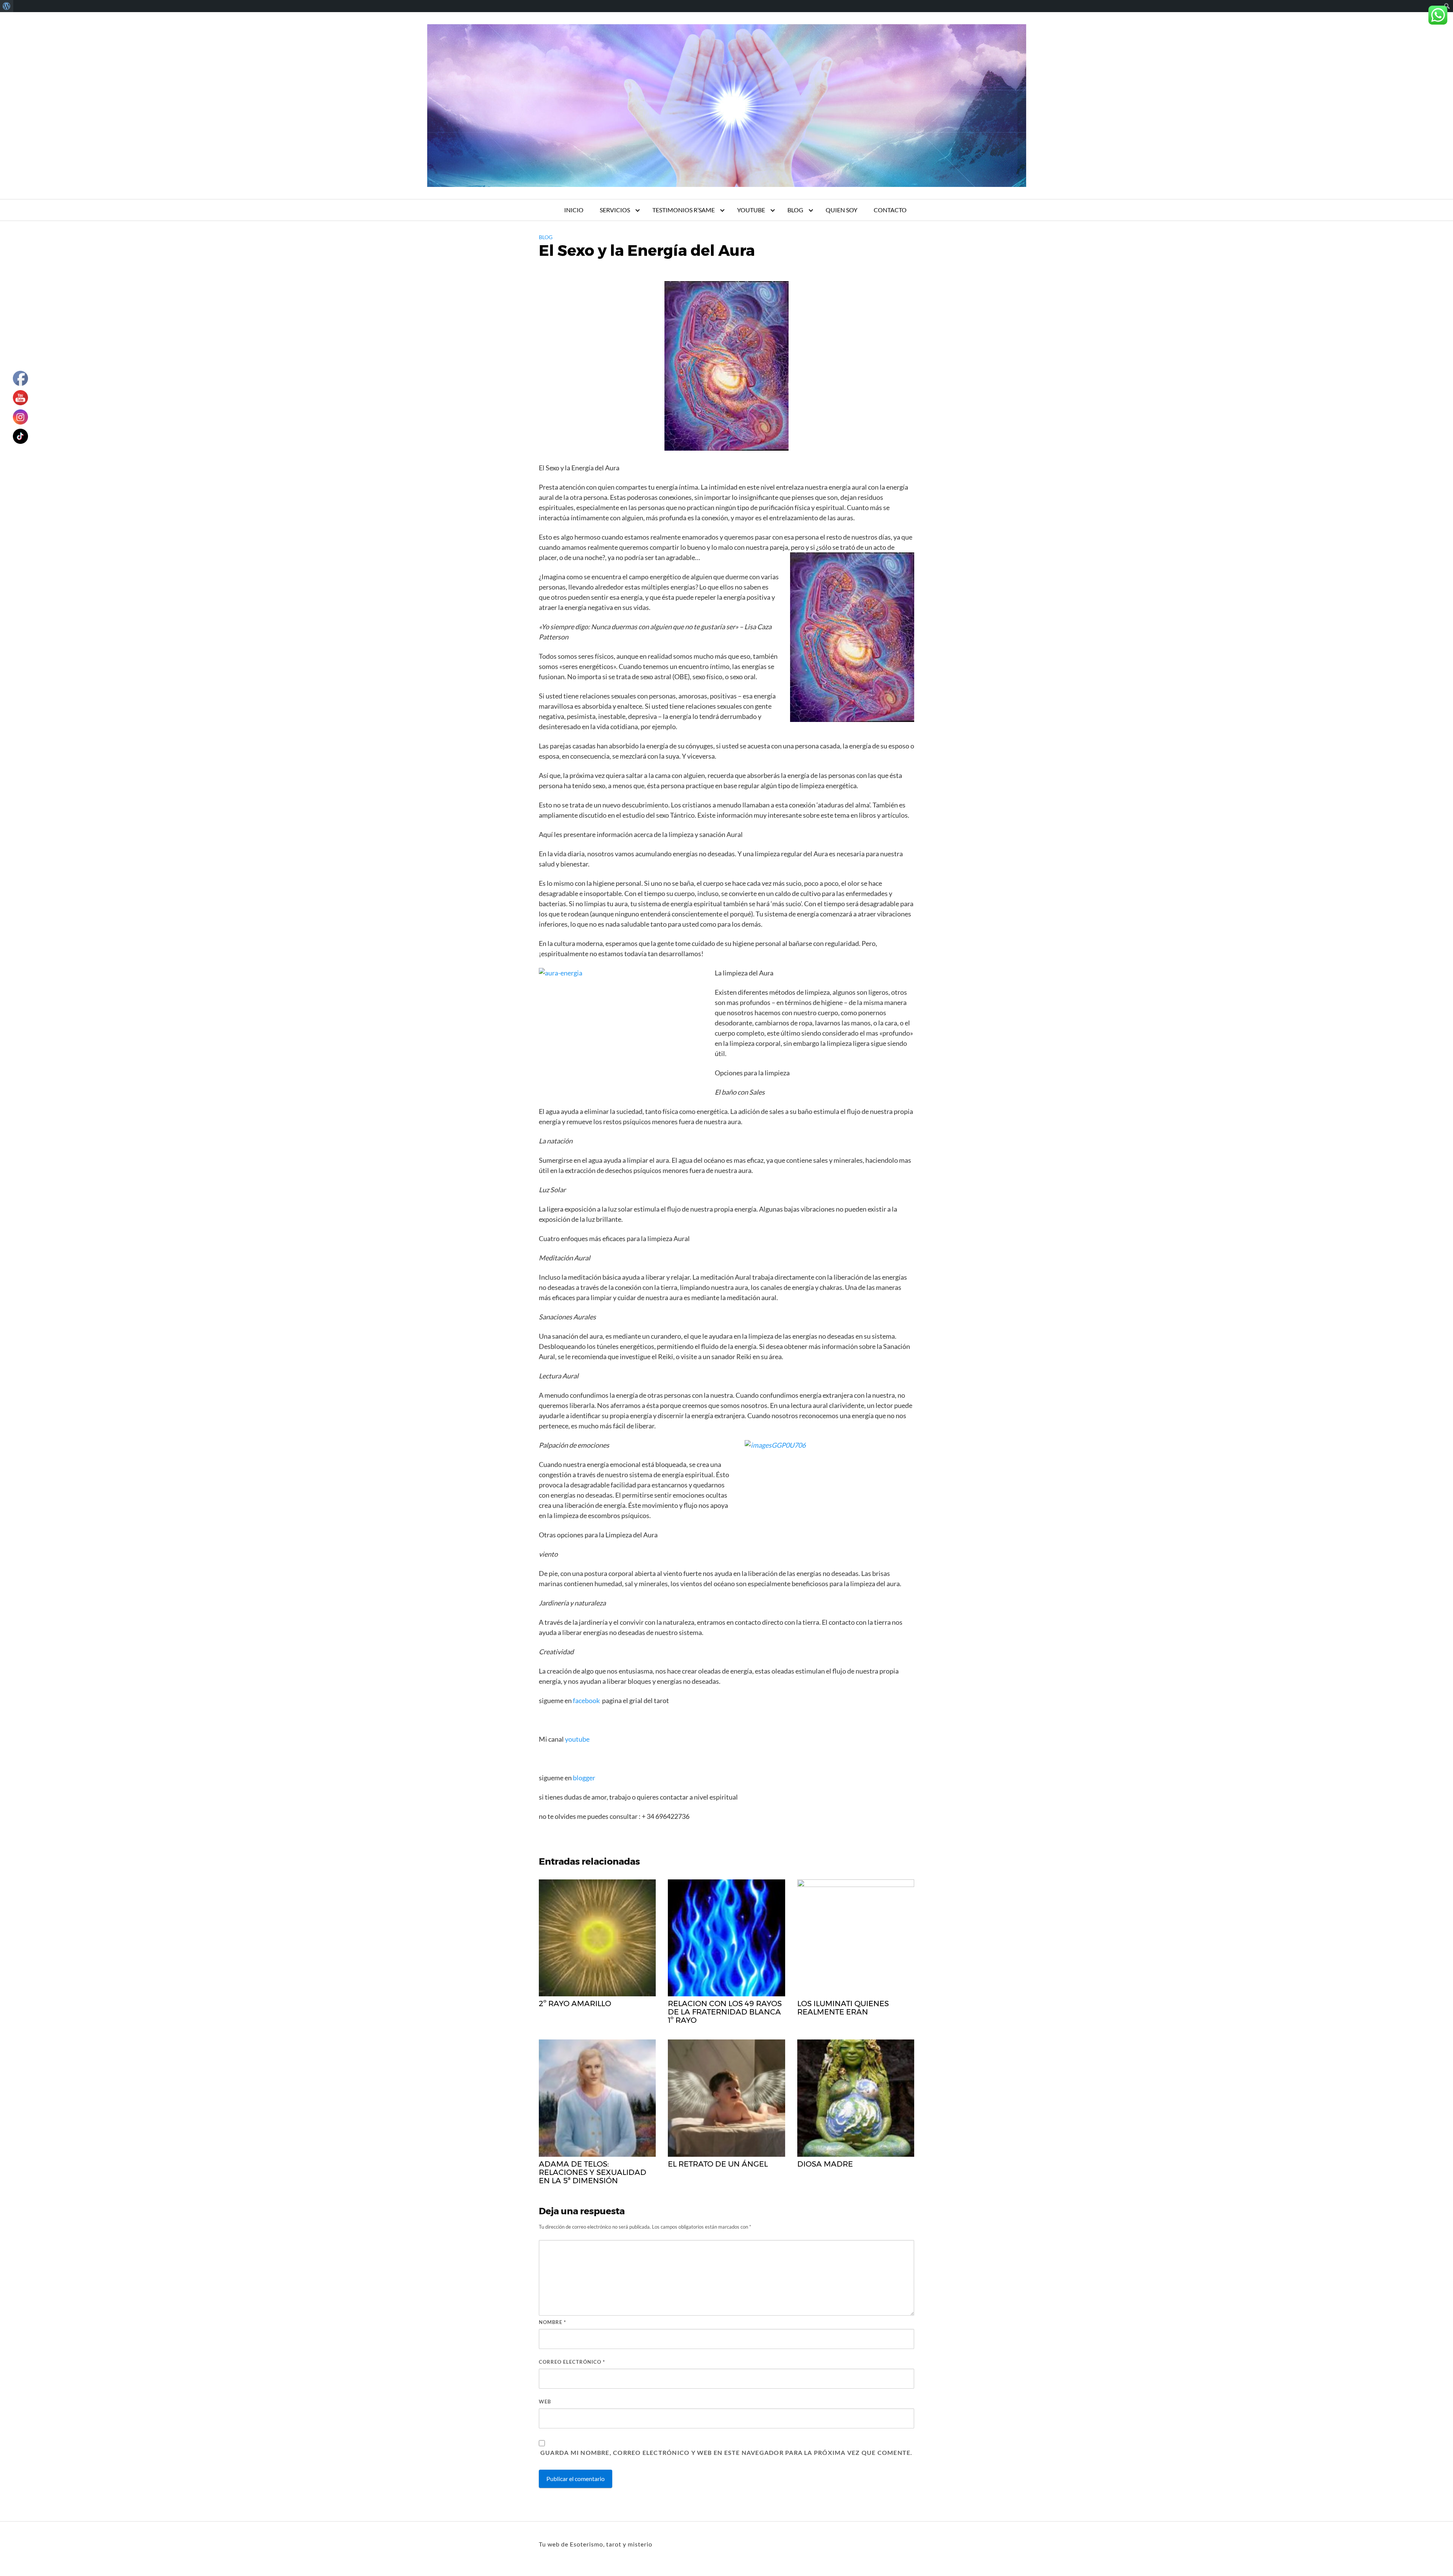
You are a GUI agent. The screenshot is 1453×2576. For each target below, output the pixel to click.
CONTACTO (890, 210)
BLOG (795, 210)
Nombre (552, 2322)
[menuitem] (7, 6)
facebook (586, 1700)
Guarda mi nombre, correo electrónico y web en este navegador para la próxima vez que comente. (726, 2452)
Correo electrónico (572, 2362)
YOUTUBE (751, 210)
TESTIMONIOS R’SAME (684, 210)
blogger (583, 1778)
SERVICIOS (615, 210)
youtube (578, 1739)
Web (545, 2402)
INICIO (574, 210)
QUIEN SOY (842, 210)
